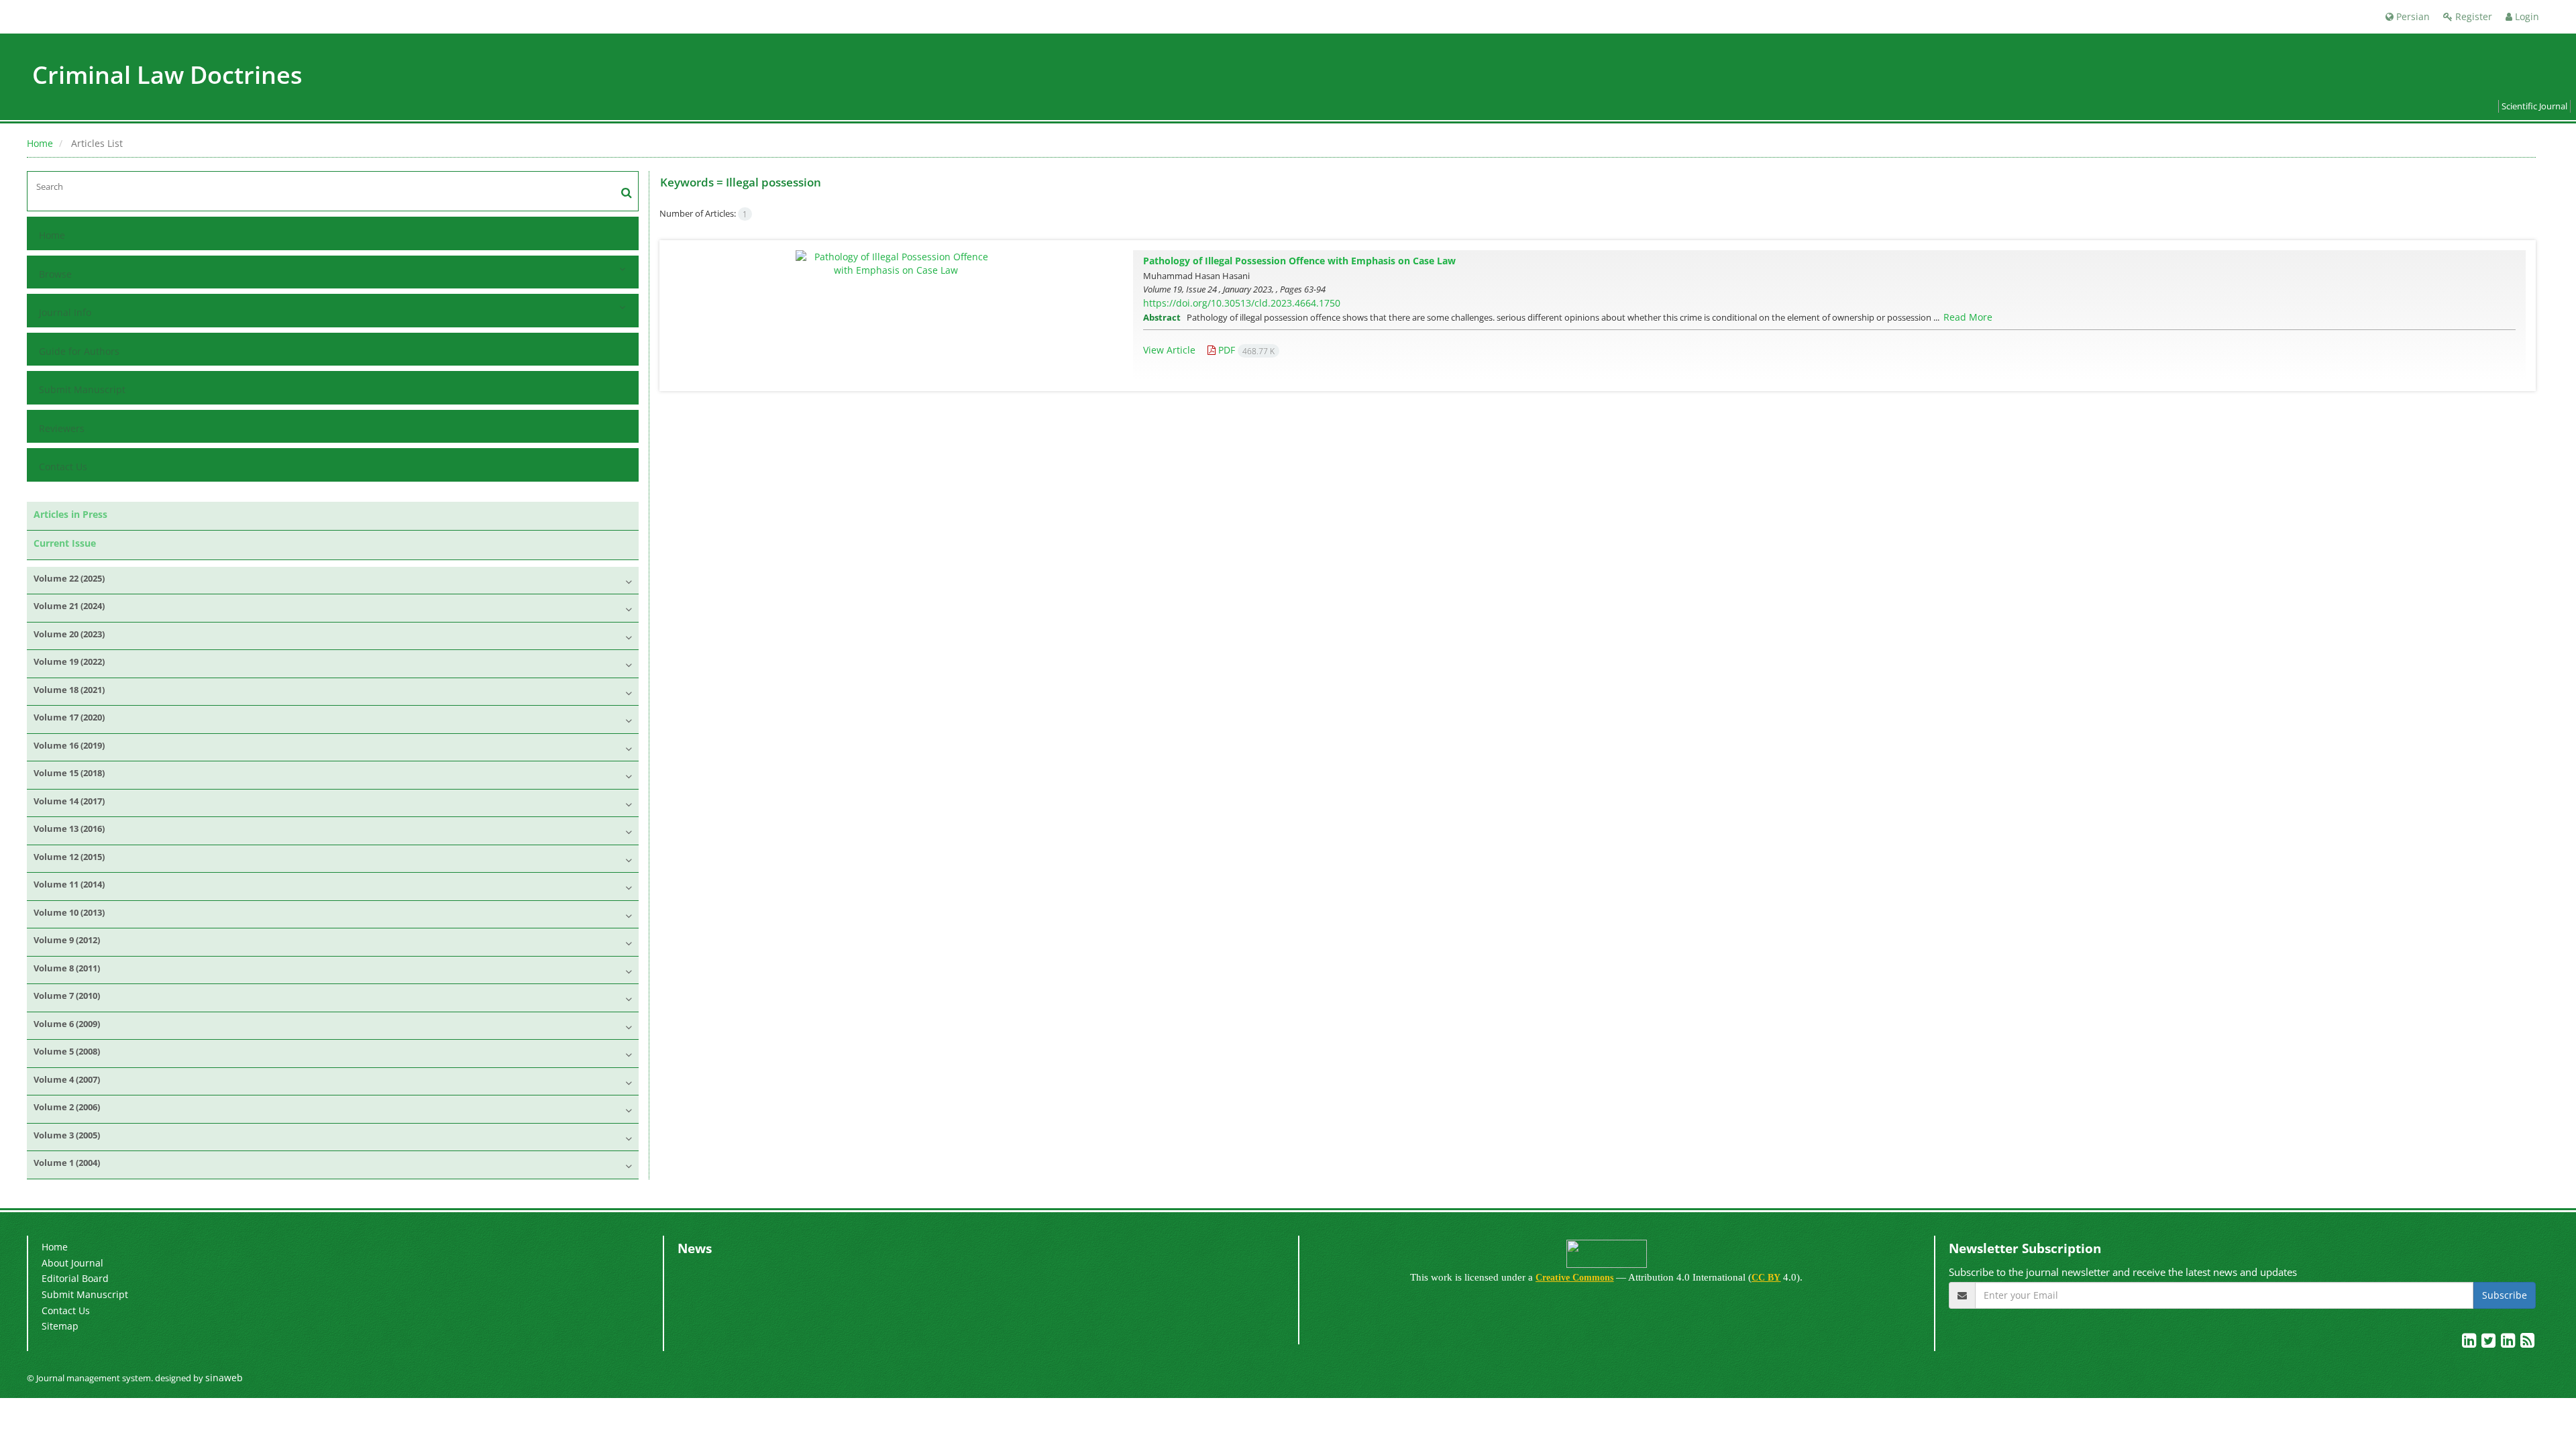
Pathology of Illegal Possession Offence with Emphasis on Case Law (1299, 261)
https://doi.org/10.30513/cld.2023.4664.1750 (1242, 303)
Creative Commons (1574, 1278)
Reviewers (62, 428)
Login (2526, 16)
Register (2472, 16)
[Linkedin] (2470, 1343)
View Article (1169, 350)
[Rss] (2527, 1343)
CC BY (1766, 1278)
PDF (1245, 350)
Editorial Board (75, 1278)
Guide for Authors (79, 351)
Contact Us (63, 467)
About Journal (72, 1263)
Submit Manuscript (82, 389)
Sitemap (60, 1326)
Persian (2412, 16)
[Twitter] (2490, 1343)
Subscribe (2505, 1295)
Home (40, 143)
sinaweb (224, 1378)
